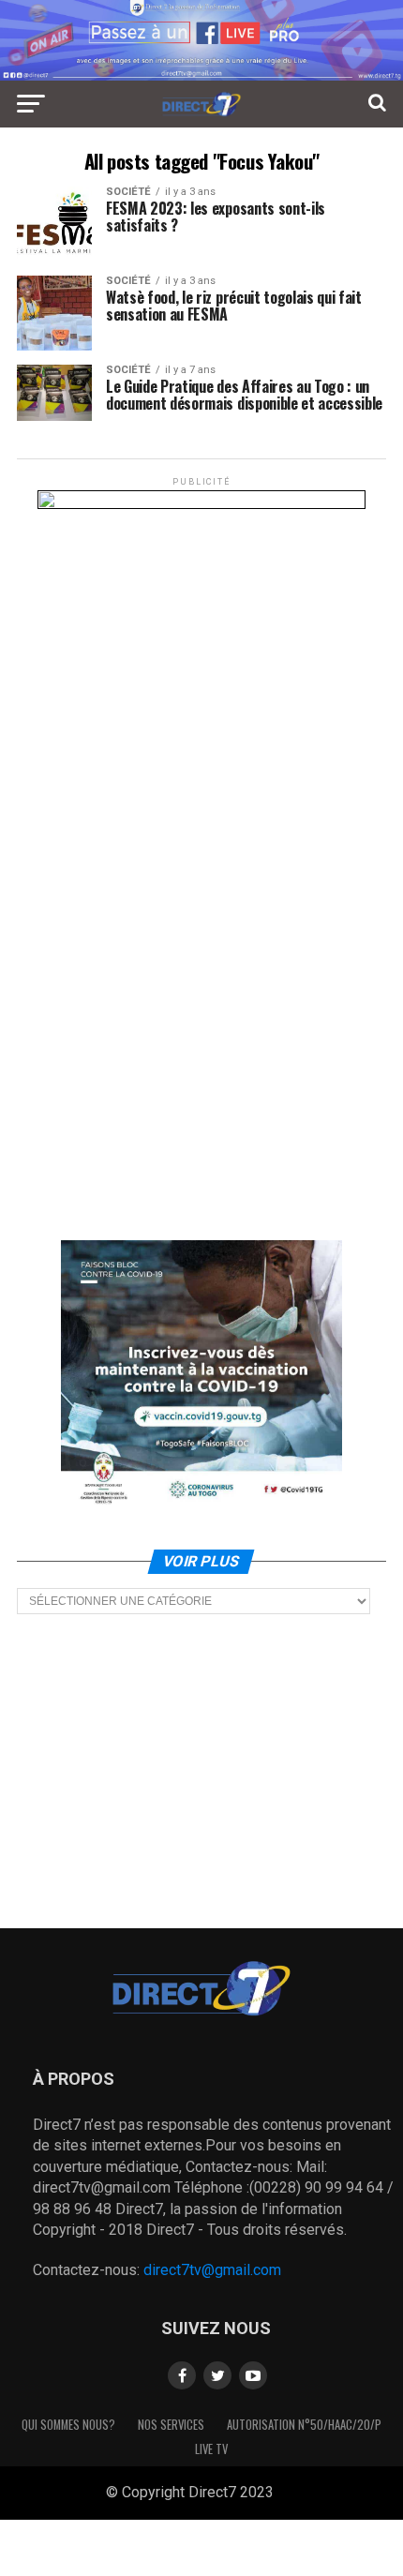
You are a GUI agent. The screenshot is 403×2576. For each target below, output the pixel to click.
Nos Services (171, 2425)
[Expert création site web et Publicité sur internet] (289, 2494)
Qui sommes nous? (68, 2425)
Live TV (211, 2449)
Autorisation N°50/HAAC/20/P (304, 2425)
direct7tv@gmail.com (212, 2270)
